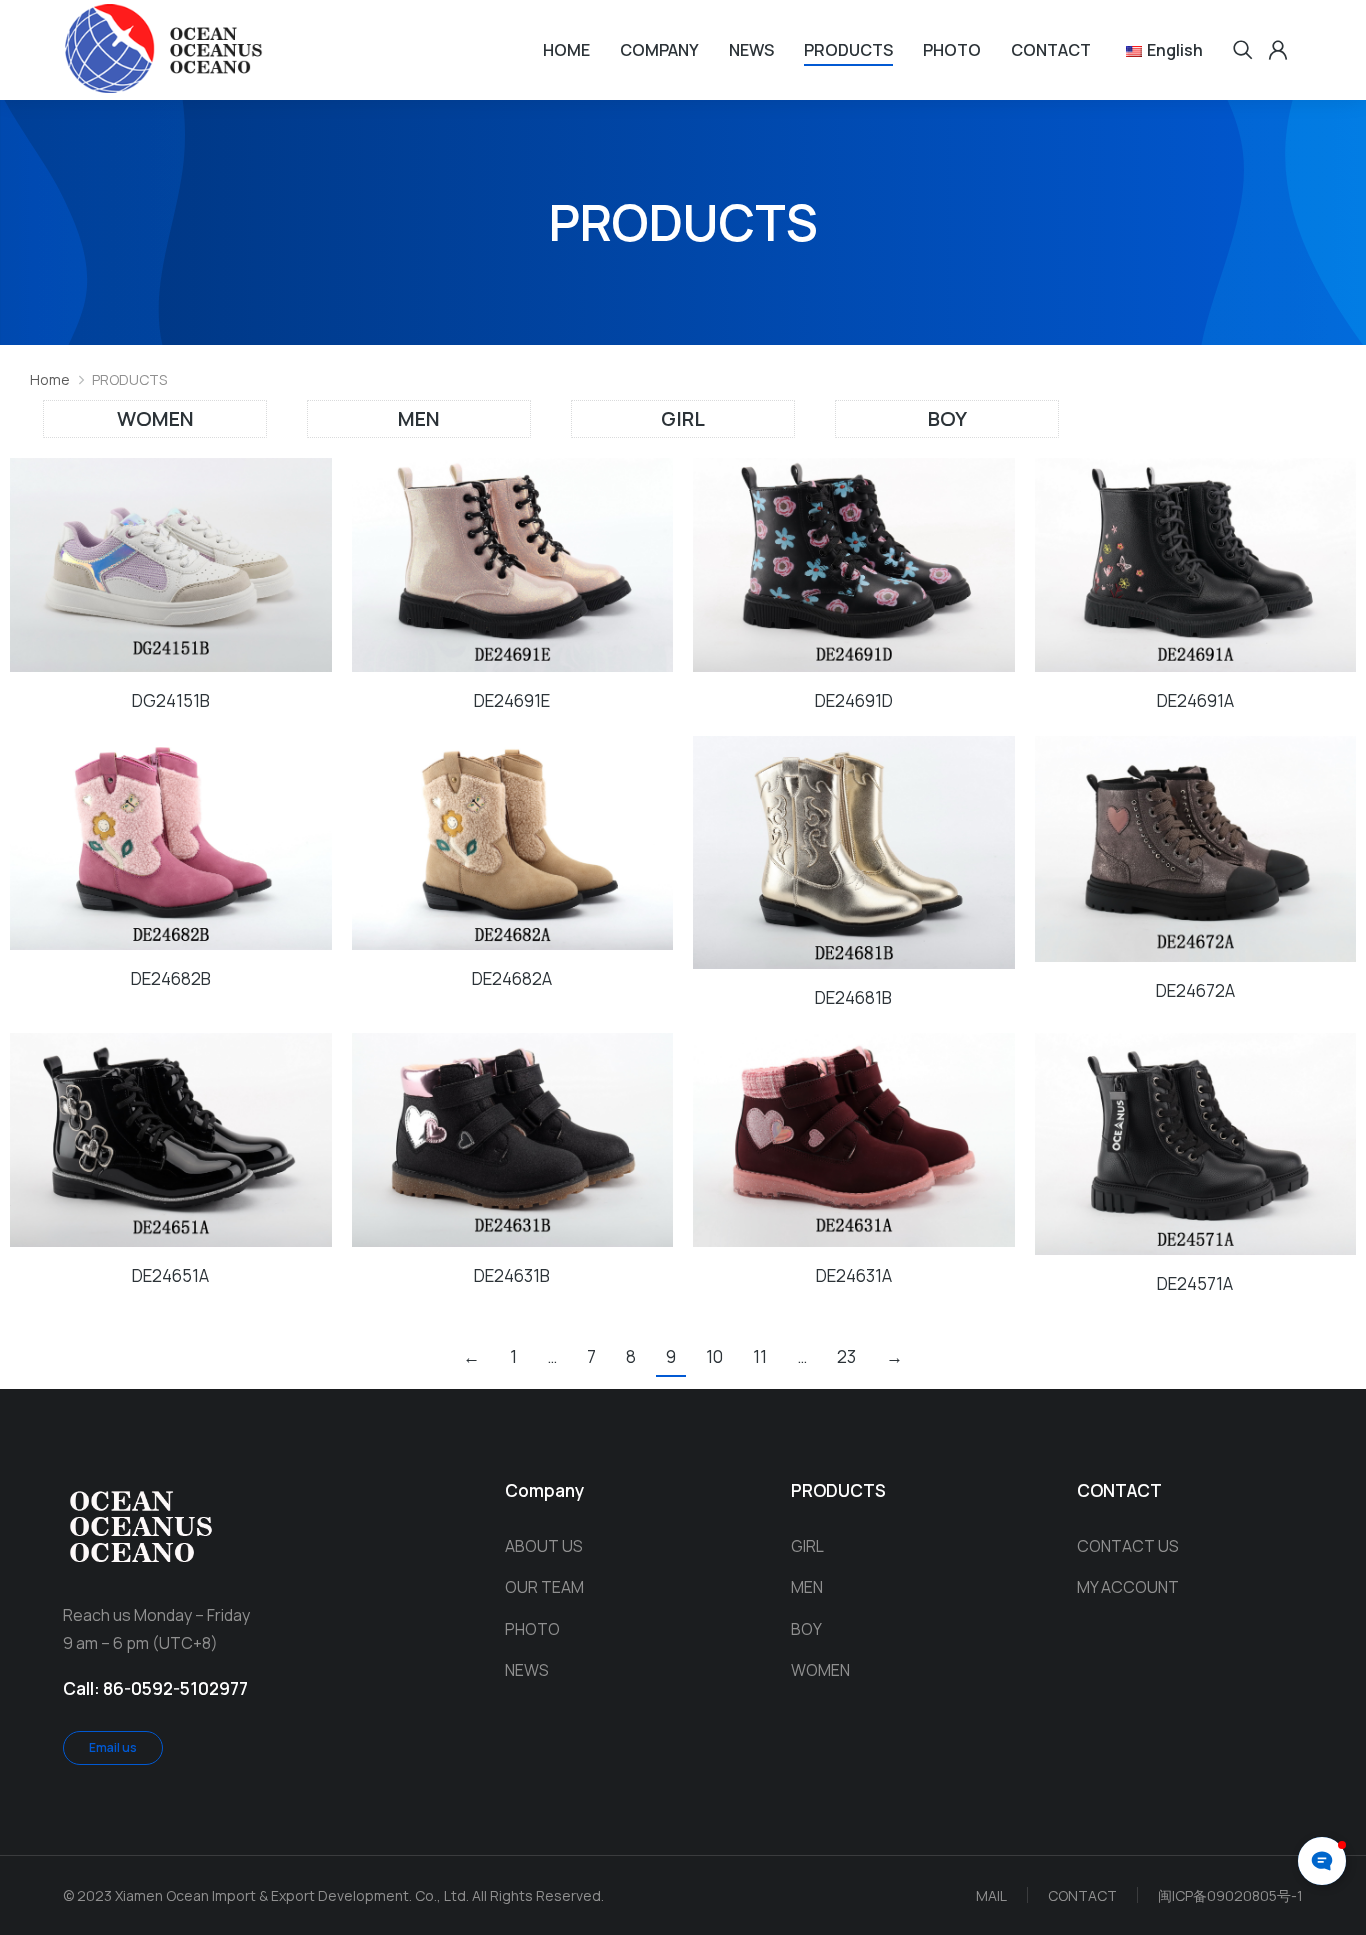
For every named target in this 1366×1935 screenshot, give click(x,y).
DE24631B (512, 1275)
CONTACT (1082, 1895)
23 (846, 1356)
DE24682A (512, 978)
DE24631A (854, 1275)
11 (760, 1356)
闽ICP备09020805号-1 (1230, 1895)
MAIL (991, 1895)
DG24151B (171, 700)
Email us (113, 1747)
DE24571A (1195, 1283)
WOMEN (155, 418)
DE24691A (1195, 700)
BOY (947, 418)
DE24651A (170, 1275)
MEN (419, 418)
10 (714, 1356)
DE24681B (853, 997)
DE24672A (1195, 990)
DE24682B (171, 978)
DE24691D (854, 700)
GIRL (683, 418)
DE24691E (512, 700)
